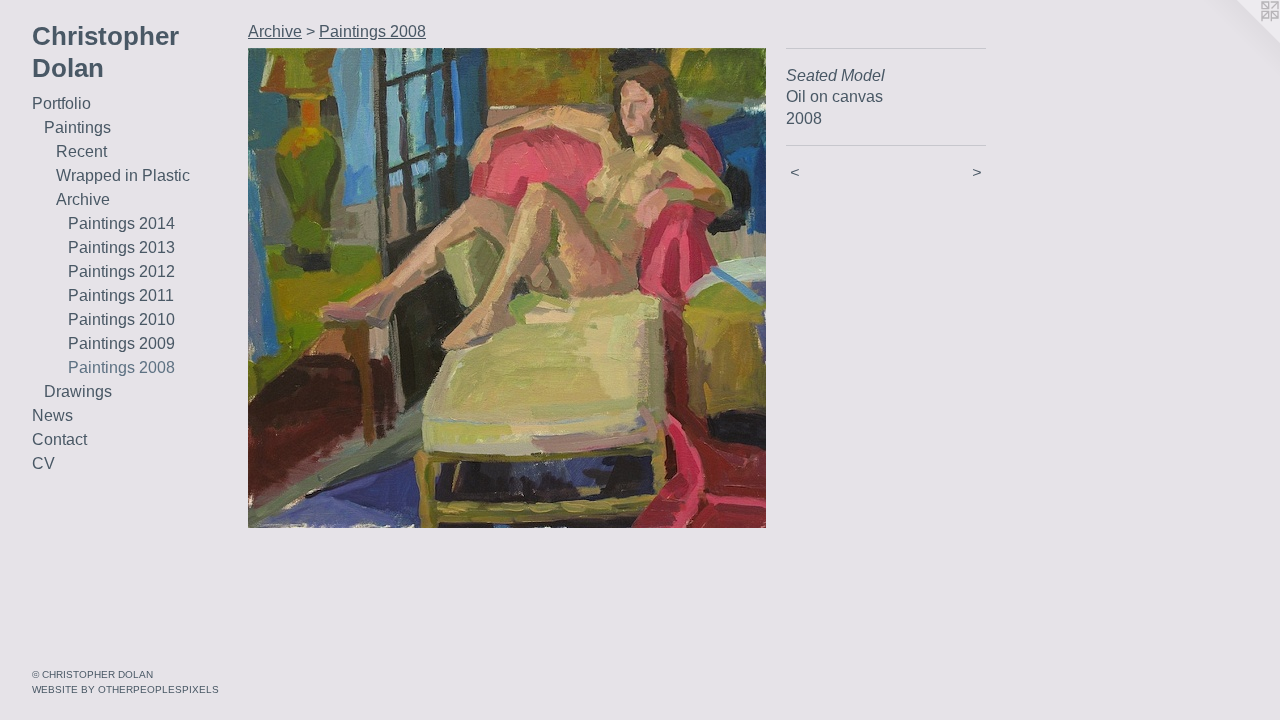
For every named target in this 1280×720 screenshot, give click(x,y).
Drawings (78, 391)
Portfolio (61, 103)
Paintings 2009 (121, 343)
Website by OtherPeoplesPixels (125, 689)
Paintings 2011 (121, 295)
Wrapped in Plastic (123, 175)
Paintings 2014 (121, 223)
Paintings (77, 127)
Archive (83, 199)
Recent (81, 151)
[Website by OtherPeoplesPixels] (1240, 40)
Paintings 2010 (121, 319)
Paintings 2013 (121, 247)
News (52, 415)
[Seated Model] (507, 288)
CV (43, 463)
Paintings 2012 (121, 271)
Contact (59, 439)
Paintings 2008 (121, 367)
